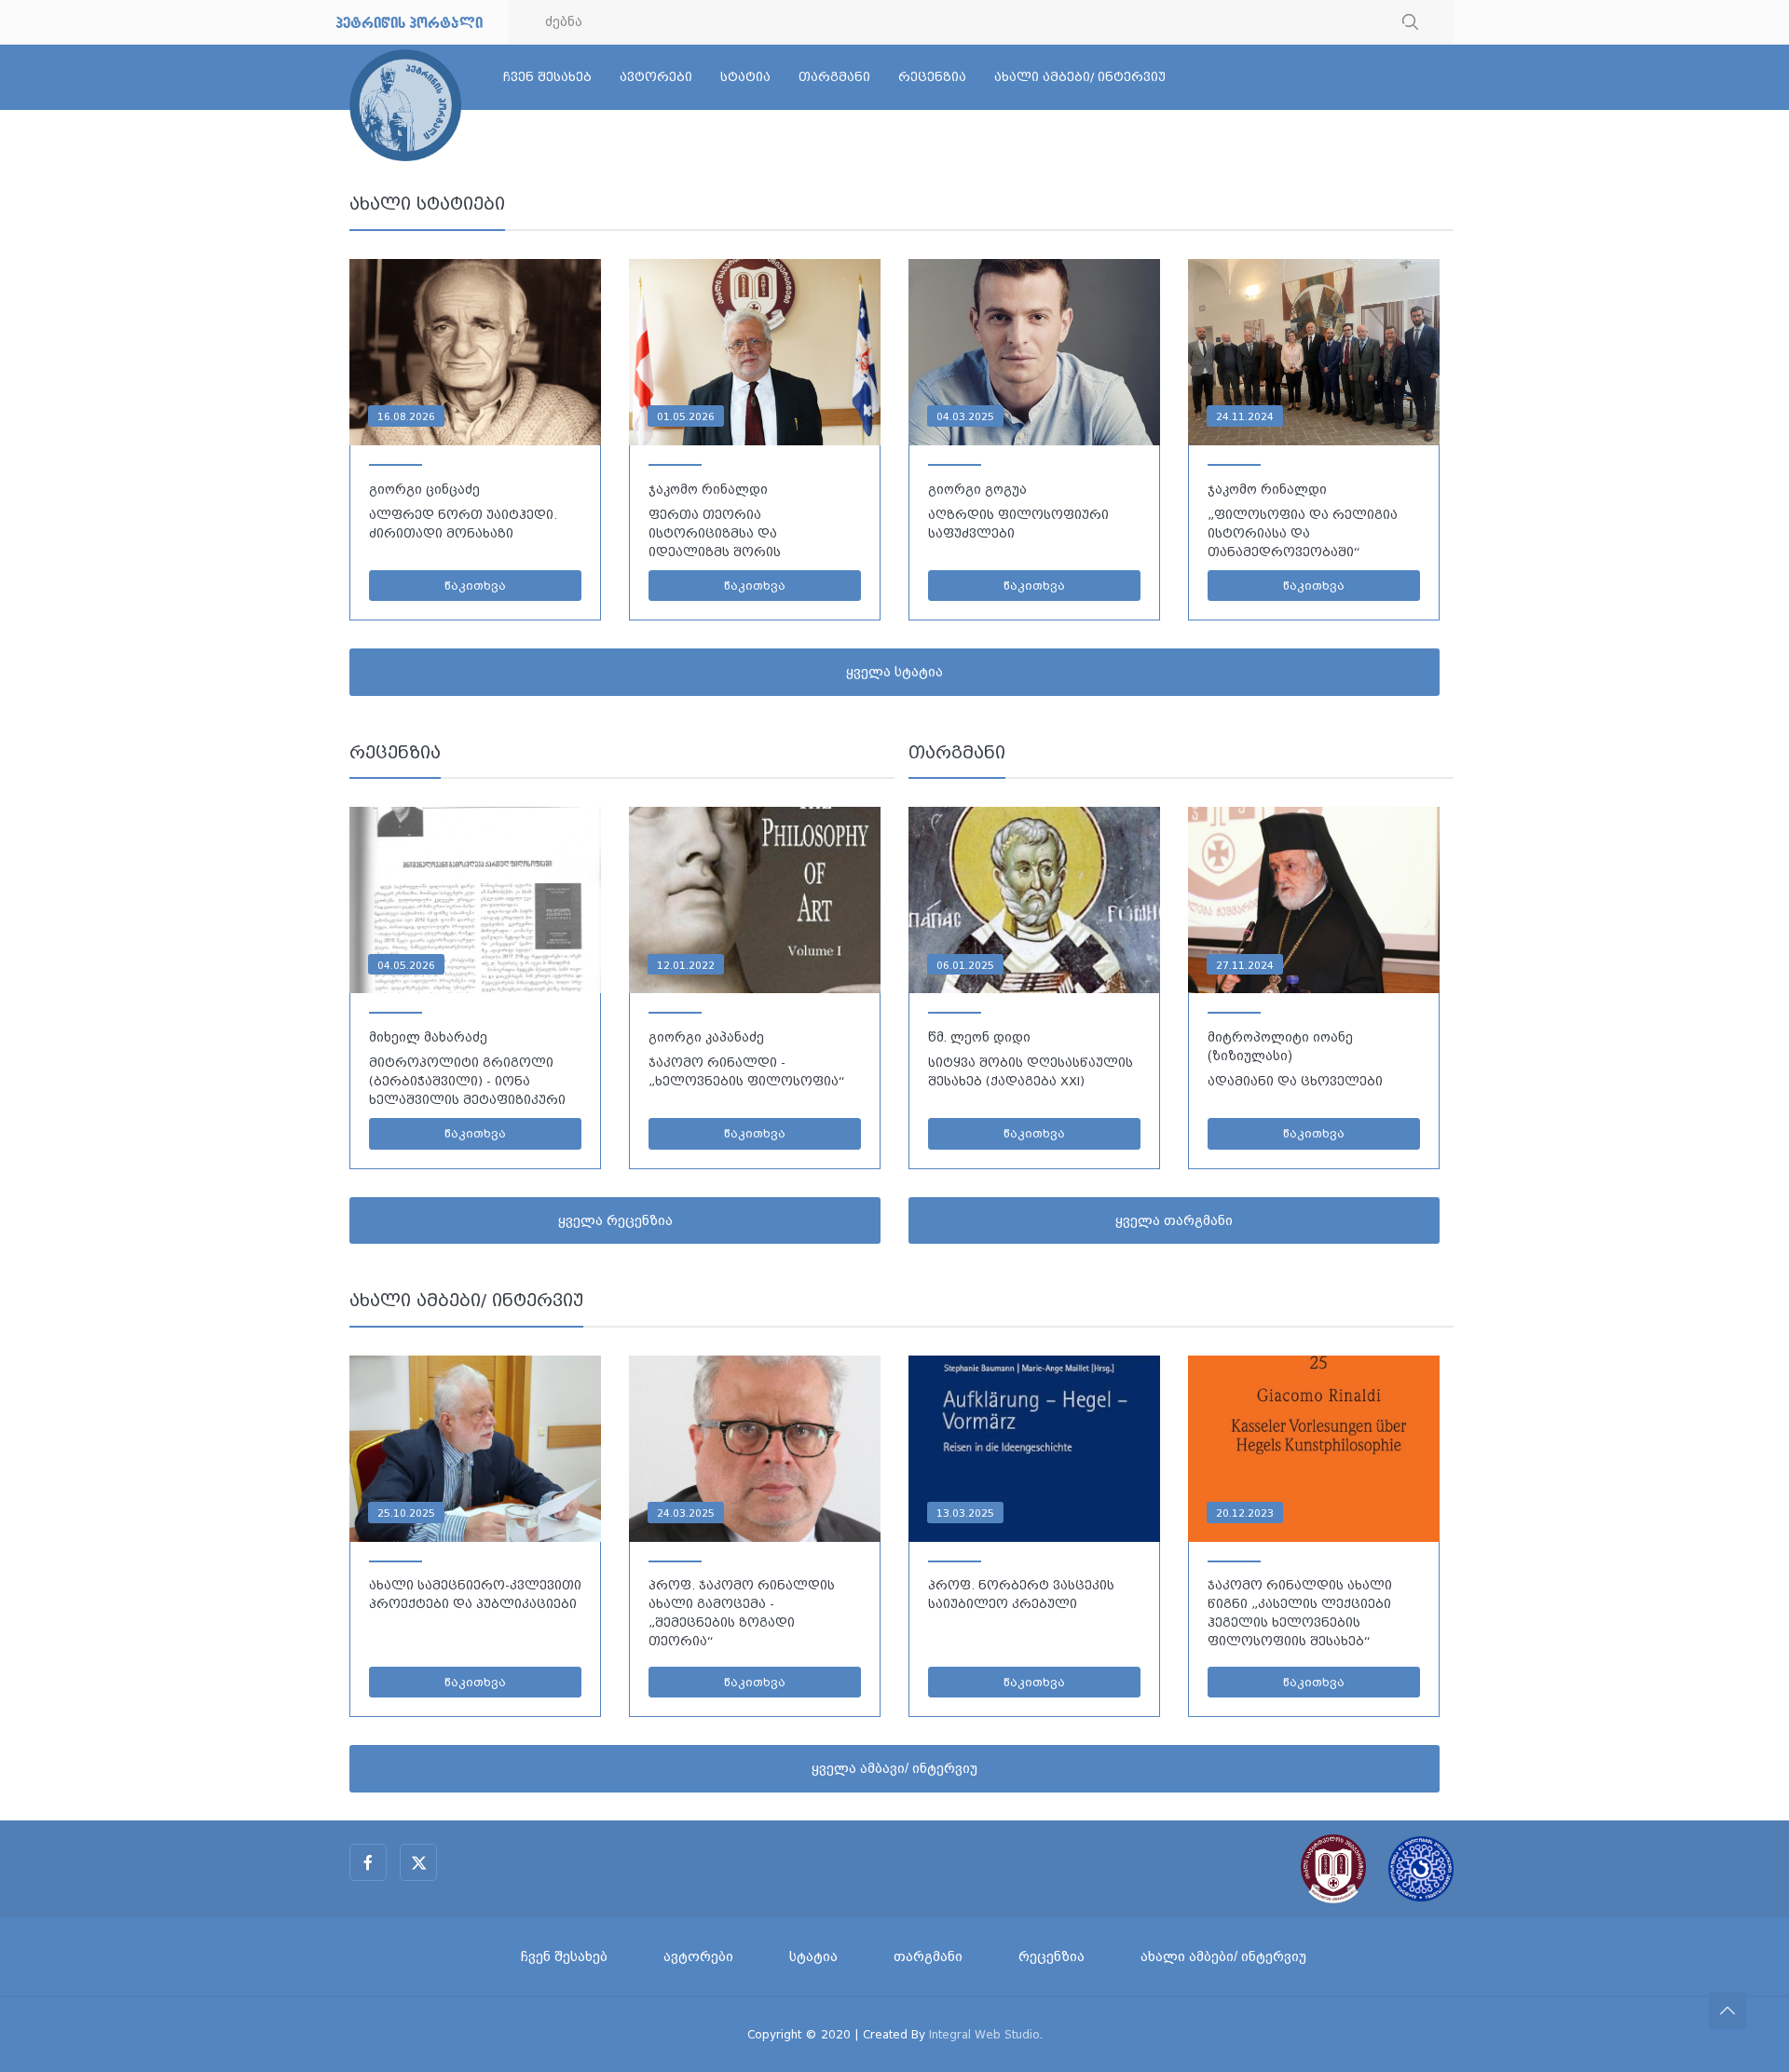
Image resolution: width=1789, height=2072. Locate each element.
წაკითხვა (475, 586)
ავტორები (656, 77)
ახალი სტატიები (427, 204)
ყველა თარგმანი (1174, 1220)
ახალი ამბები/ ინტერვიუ (1080, 77)
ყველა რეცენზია (615, 1220)
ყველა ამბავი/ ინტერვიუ (894, 1768)
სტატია (745, 77)
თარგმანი (834, 77)
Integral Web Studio (984, 2034)
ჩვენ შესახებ (547, 77)
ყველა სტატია (894, 672)
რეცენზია (932, 77)
